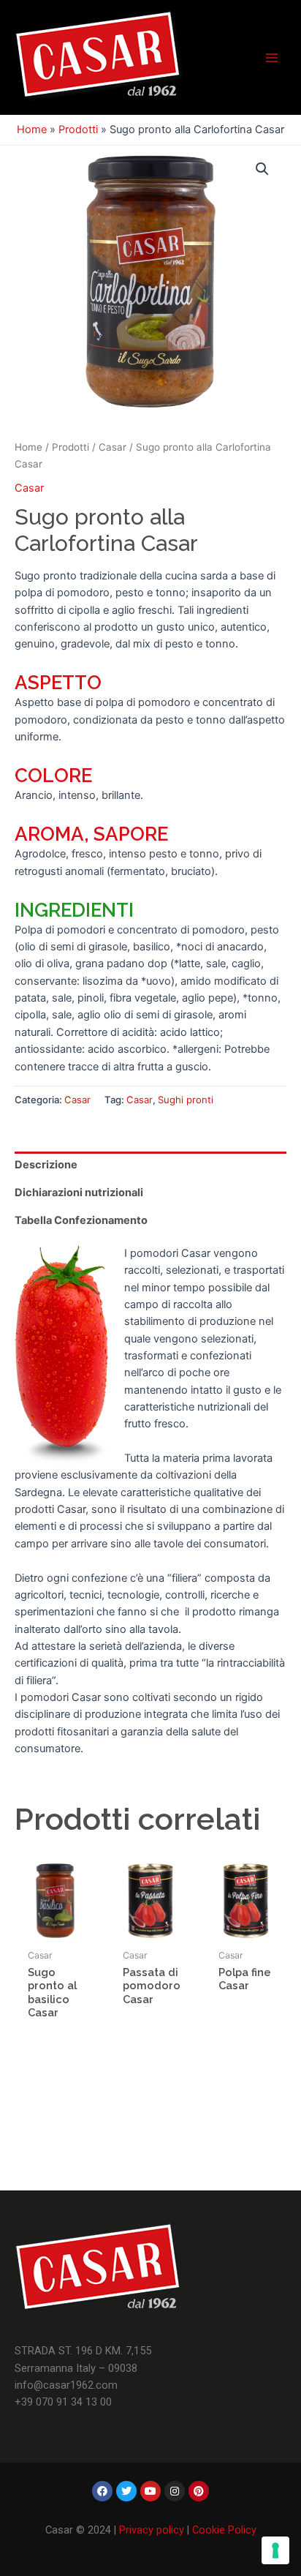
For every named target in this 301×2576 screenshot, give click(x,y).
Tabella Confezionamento (81, 1220)
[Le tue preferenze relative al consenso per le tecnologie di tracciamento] (275, 2550)
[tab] (150, 1165)
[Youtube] (150, 2491)
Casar (113, 447)
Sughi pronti (186, 1100)
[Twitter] (126, 2491)
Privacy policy (152, 2530)
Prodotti (78, 129)
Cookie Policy (224, 2530)
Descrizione (46, 1165)
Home (32, 129)
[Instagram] (175, 2491)
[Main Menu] (272, 57)
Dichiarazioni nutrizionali (79, 1193)
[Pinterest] (199, 2491)
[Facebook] (102, 2491)
